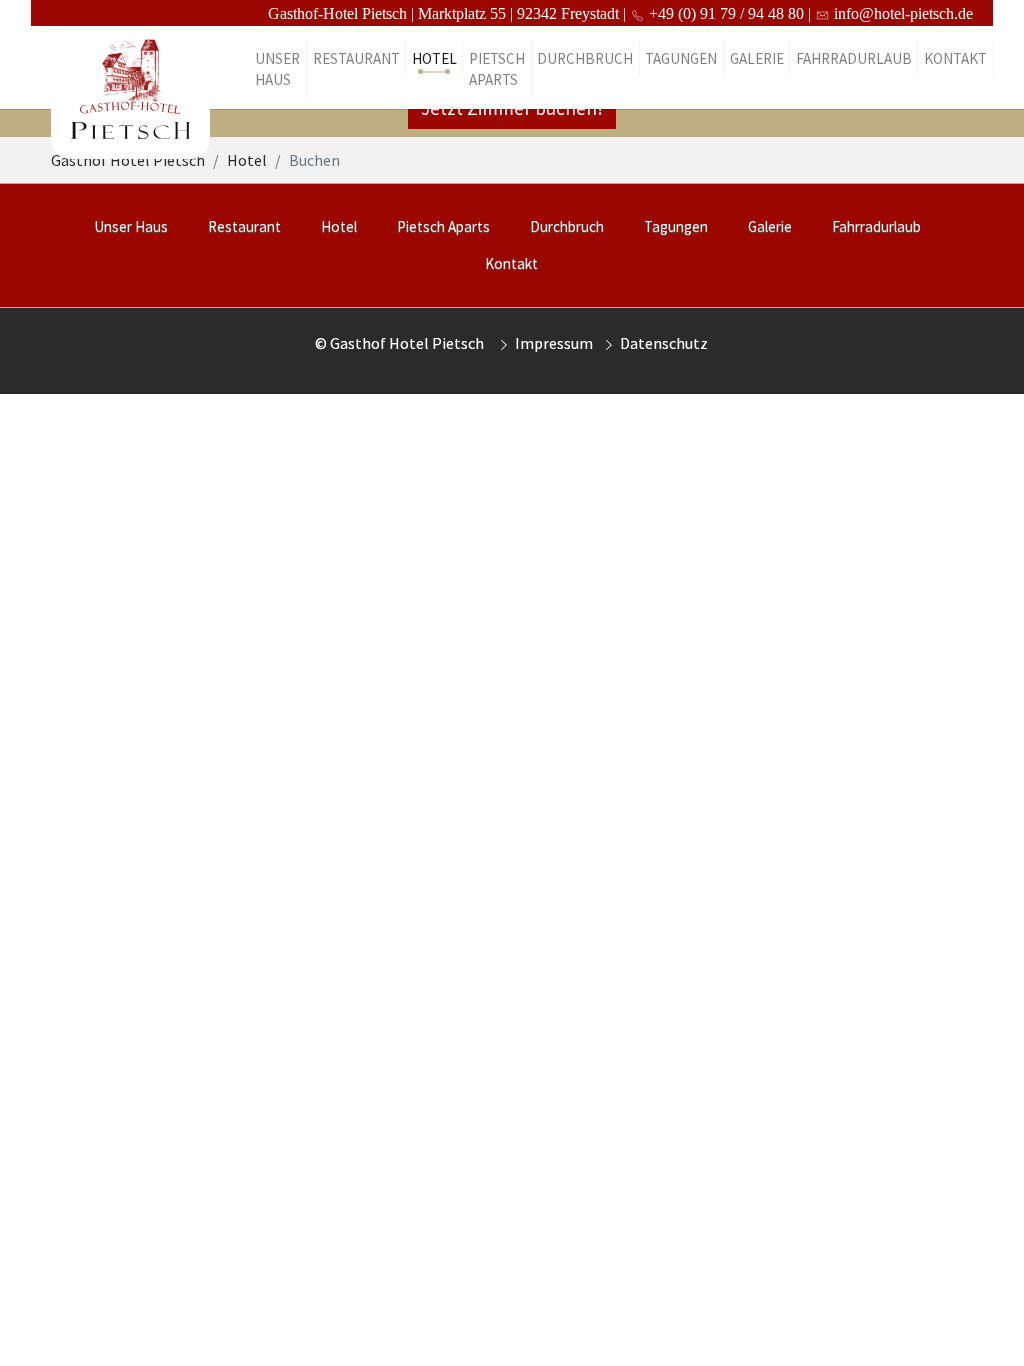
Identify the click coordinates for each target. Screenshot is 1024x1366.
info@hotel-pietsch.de (888, 13)
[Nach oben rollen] (980, 1322)
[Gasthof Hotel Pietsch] (130, 69)
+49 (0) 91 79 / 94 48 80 (724, 13)
